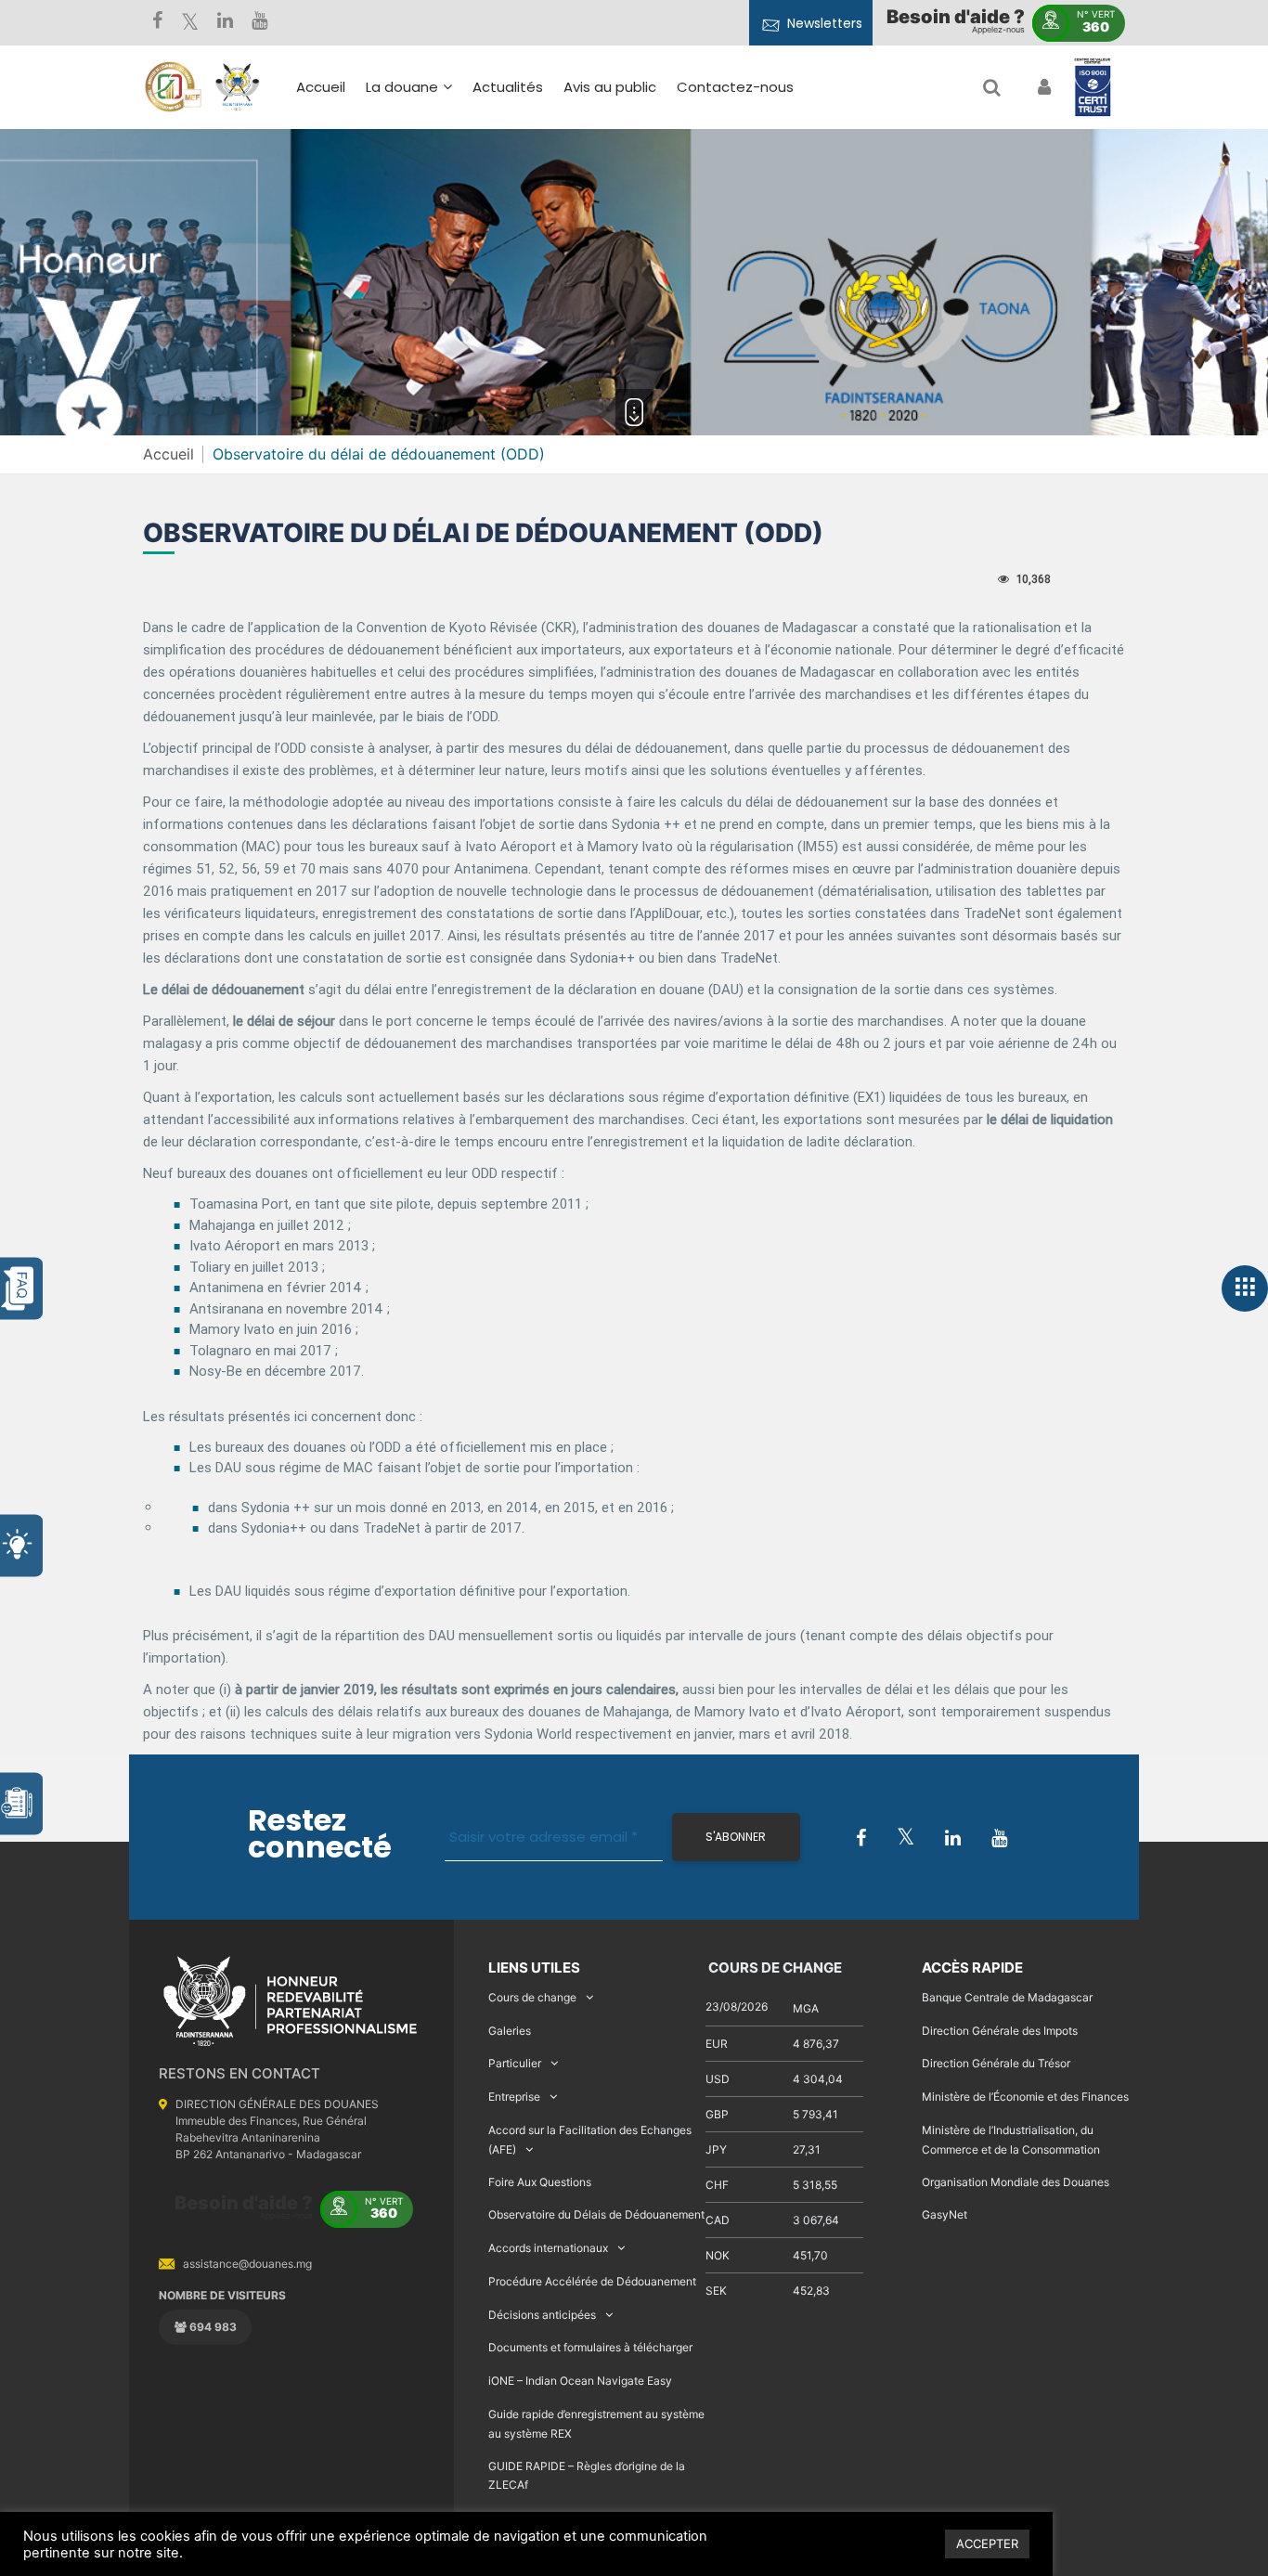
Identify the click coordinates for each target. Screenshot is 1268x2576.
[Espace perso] (1042, 87)
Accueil (321, 87)
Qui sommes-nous (440, 149)
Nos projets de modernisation (683, 309)
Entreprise (514, 2097)
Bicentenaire (420, 257)
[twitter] (190, 23)
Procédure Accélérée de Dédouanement (592, 2281)
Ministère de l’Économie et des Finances (1025, 2097)
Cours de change (532, 1997)
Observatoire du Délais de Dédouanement (596, 2214)
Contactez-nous (735, 87)
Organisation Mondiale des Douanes (1016, 2182)
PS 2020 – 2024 (575, 264)
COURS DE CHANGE (774, 1968)
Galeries (510, 2031)
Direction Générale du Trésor (996, 2063)
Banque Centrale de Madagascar (1007, 1997)
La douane (402, 87)
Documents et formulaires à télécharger (590, 2347)
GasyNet (945, 2214)
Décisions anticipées (542, 2315)
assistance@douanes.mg (247, 2264)
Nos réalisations (431, 230)
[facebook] (157, 23)
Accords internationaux (548, 2248)
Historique (411, 176)
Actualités (508, 87)
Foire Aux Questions (540, 2182)
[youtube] (259, 23)
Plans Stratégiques (441, 203)
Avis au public (610, 87)
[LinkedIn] (225, 23)
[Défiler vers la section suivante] (634, 412)
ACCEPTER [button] (987, 2544)
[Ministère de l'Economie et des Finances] (173, 87)
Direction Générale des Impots (1000, 2031)
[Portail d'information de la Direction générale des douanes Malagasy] (238, 87)
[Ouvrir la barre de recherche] (992, 87)
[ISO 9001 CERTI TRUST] (1093, 88)
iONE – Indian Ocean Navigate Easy (580, 2381)
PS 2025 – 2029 (575, 237)
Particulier (515, 2063)
